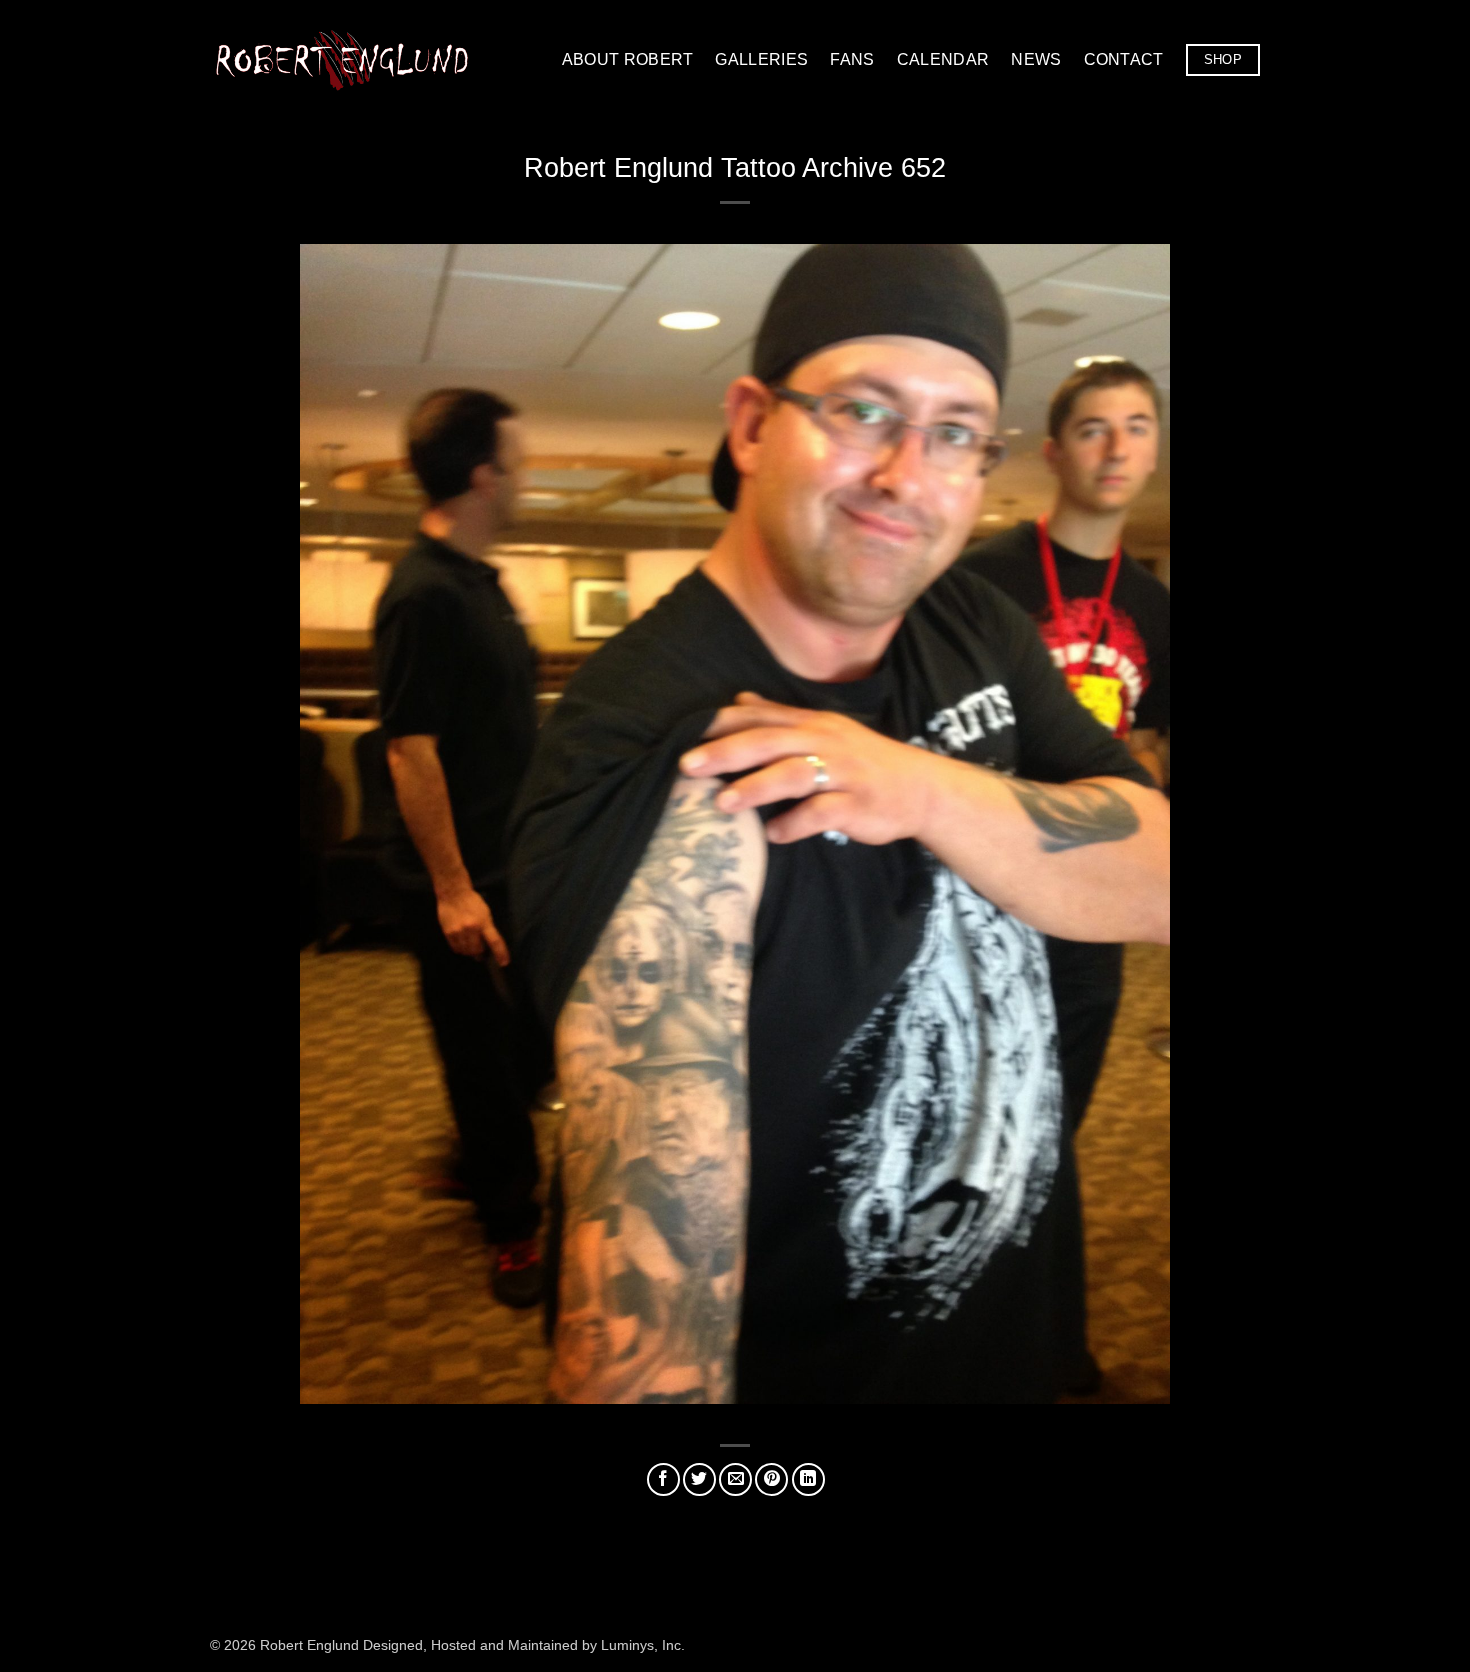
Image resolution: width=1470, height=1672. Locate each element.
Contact (1124, 59)
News (1036, 59)
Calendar (943, 59)
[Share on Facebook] (663, 1479)
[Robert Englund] (342, 59)
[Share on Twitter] (699, 1479)
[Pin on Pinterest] (771, 1479)
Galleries (761, 59)
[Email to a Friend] (735, 1479)
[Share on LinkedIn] (808, 1479)
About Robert (628, 59)
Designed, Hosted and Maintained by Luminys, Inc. (524, 1645)
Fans (852, 59)
